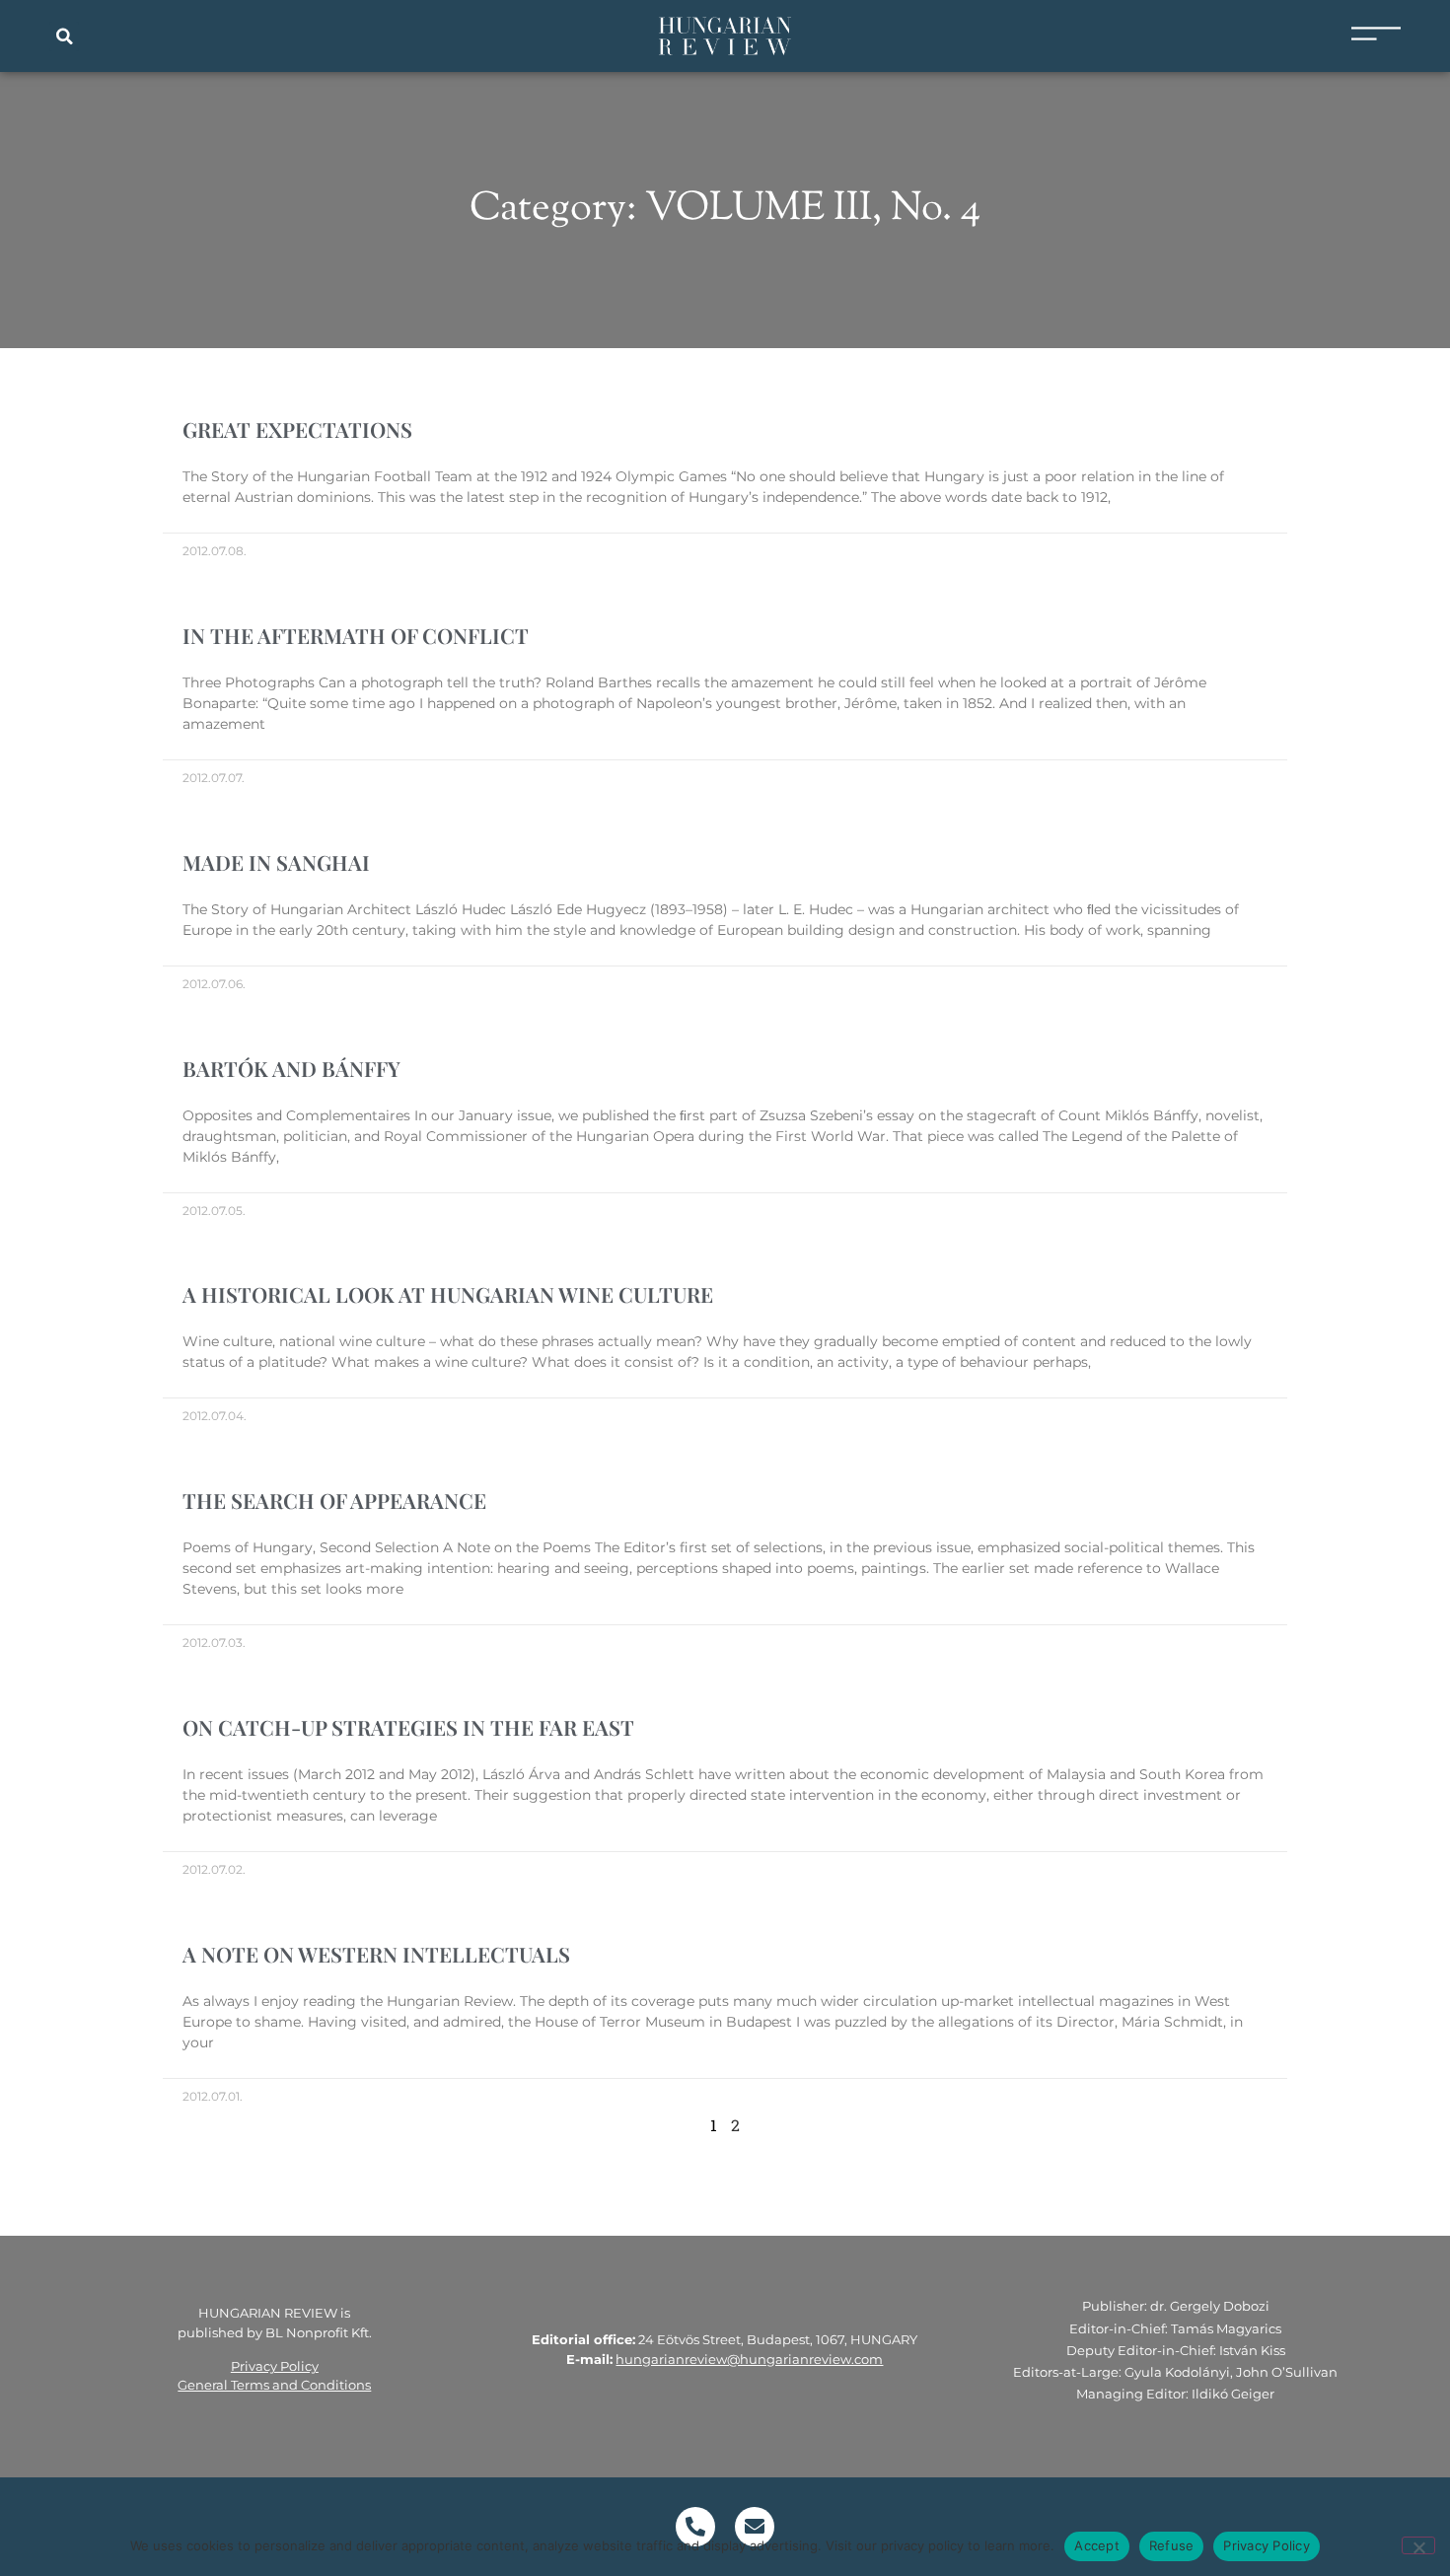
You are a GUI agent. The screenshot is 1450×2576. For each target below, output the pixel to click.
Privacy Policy (275, 2366)
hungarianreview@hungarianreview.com (749, 2359)
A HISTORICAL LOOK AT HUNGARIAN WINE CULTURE (448, 1294)
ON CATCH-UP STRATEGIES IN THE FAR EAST (408, 1727)
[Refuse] (1418, 2545)
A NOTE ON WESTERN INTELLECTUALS (376, 1954)
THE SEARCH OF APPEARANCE (334, 1500)
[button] (64, 36)
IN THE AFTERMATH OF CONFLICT (356, 635)
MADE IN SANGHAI (276, 862)
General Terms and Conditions (274, 2385)
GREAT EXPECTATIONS (297, 429)
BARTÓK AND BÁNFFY (291, 1068)
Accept (1097, 2545)
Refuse (1172, 2545)
